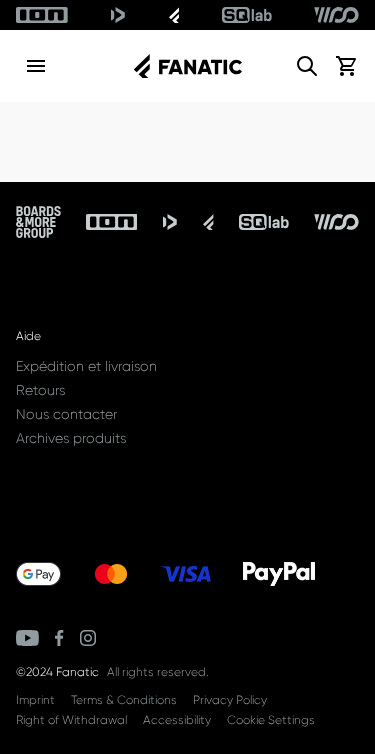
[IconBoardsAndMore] (38, 222)
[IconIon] (42, 15)
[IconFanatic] (174, 15)
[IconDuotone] (118, 15)
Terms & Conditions (124, 700)
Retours (40, 390)
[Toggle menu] (36, 66)
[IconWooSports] (336, 15)
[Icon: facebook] (59, 638)
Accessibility (177, 720)
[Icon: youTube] (27, 638)
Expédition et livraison (86, 366)
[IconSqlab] (247, 15)
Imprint (35, 700)
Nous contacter (66, 414)
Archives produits (71, 438)
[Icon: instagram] (88, 638)
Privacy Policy (230, 700)
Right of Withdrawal (71, 720)
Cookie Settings (271, 720)
